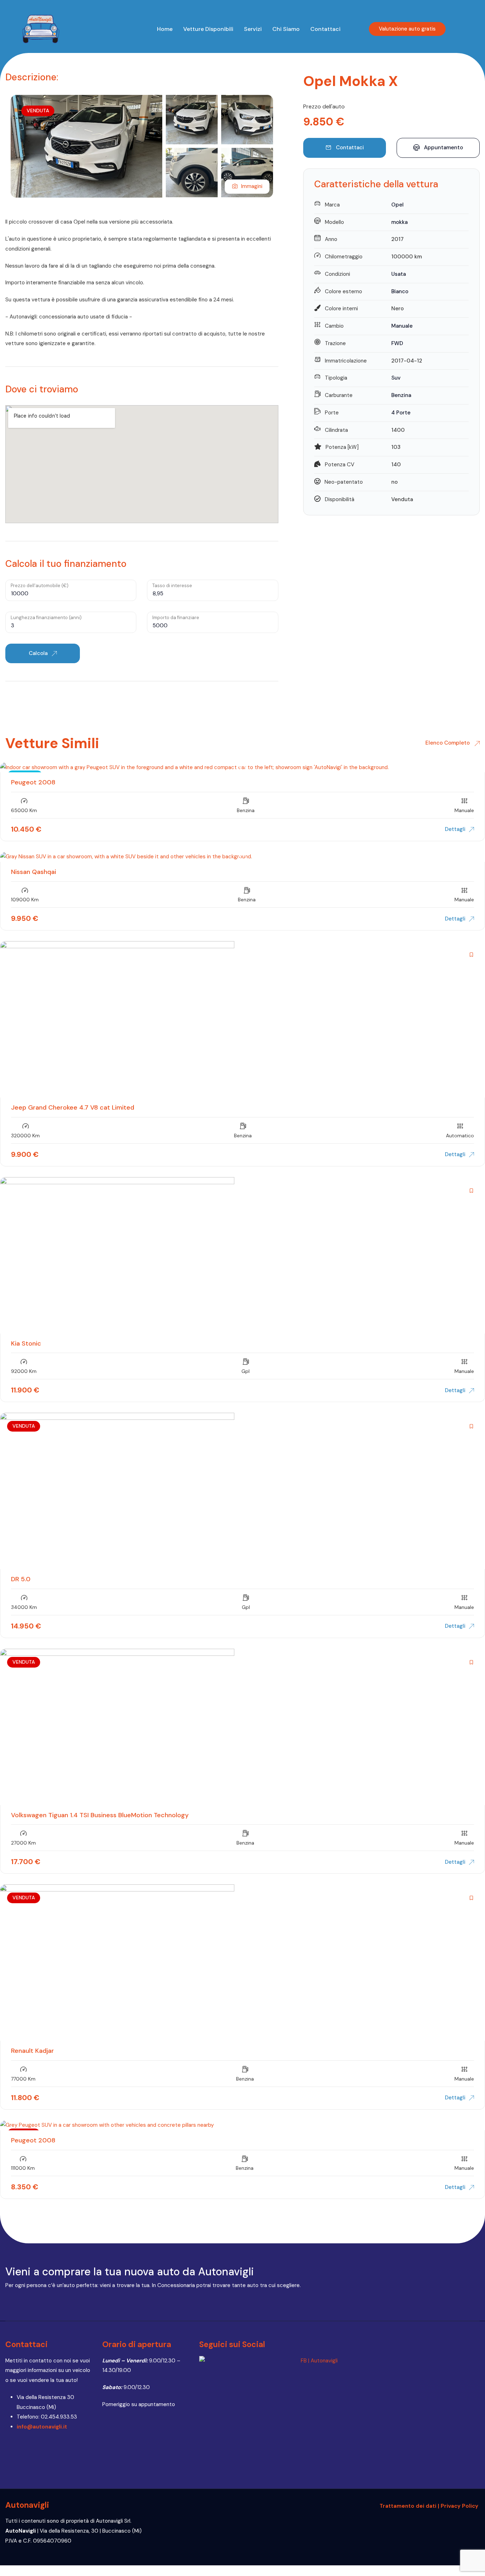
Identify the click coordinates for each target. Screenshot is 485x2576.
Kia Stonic (26, 1343)
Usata (399, 274)
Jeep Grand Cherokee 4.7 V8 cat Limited (73, 1107)
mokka (399, 222)
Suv (396, 378)
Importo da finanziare (176, 618)
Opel (397, 205)
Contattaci (325, 29)
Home (165, 29)
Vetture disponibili (208, 29)
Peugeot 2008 (33, 782)
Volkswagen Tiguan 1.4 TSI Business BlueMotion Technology (100, 1815)
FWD (397, 343)
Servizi (253, 29)
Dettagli (455, 829)
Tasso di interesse (172, 586)
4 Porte (401, 413)
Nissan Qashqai (34, 872)
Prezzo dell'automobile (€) (40, 586)
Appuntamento (443, 147)
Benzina (401, 395)
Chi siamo (286, 29)
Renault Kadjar (32, 2051)
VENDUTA (38, 111)
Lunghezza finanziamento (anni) (46, 618)
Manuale (402, 326)
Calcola (39, 653)
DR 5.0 (21, 1579)
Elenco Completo (448, 743)
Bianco (400, 291)
